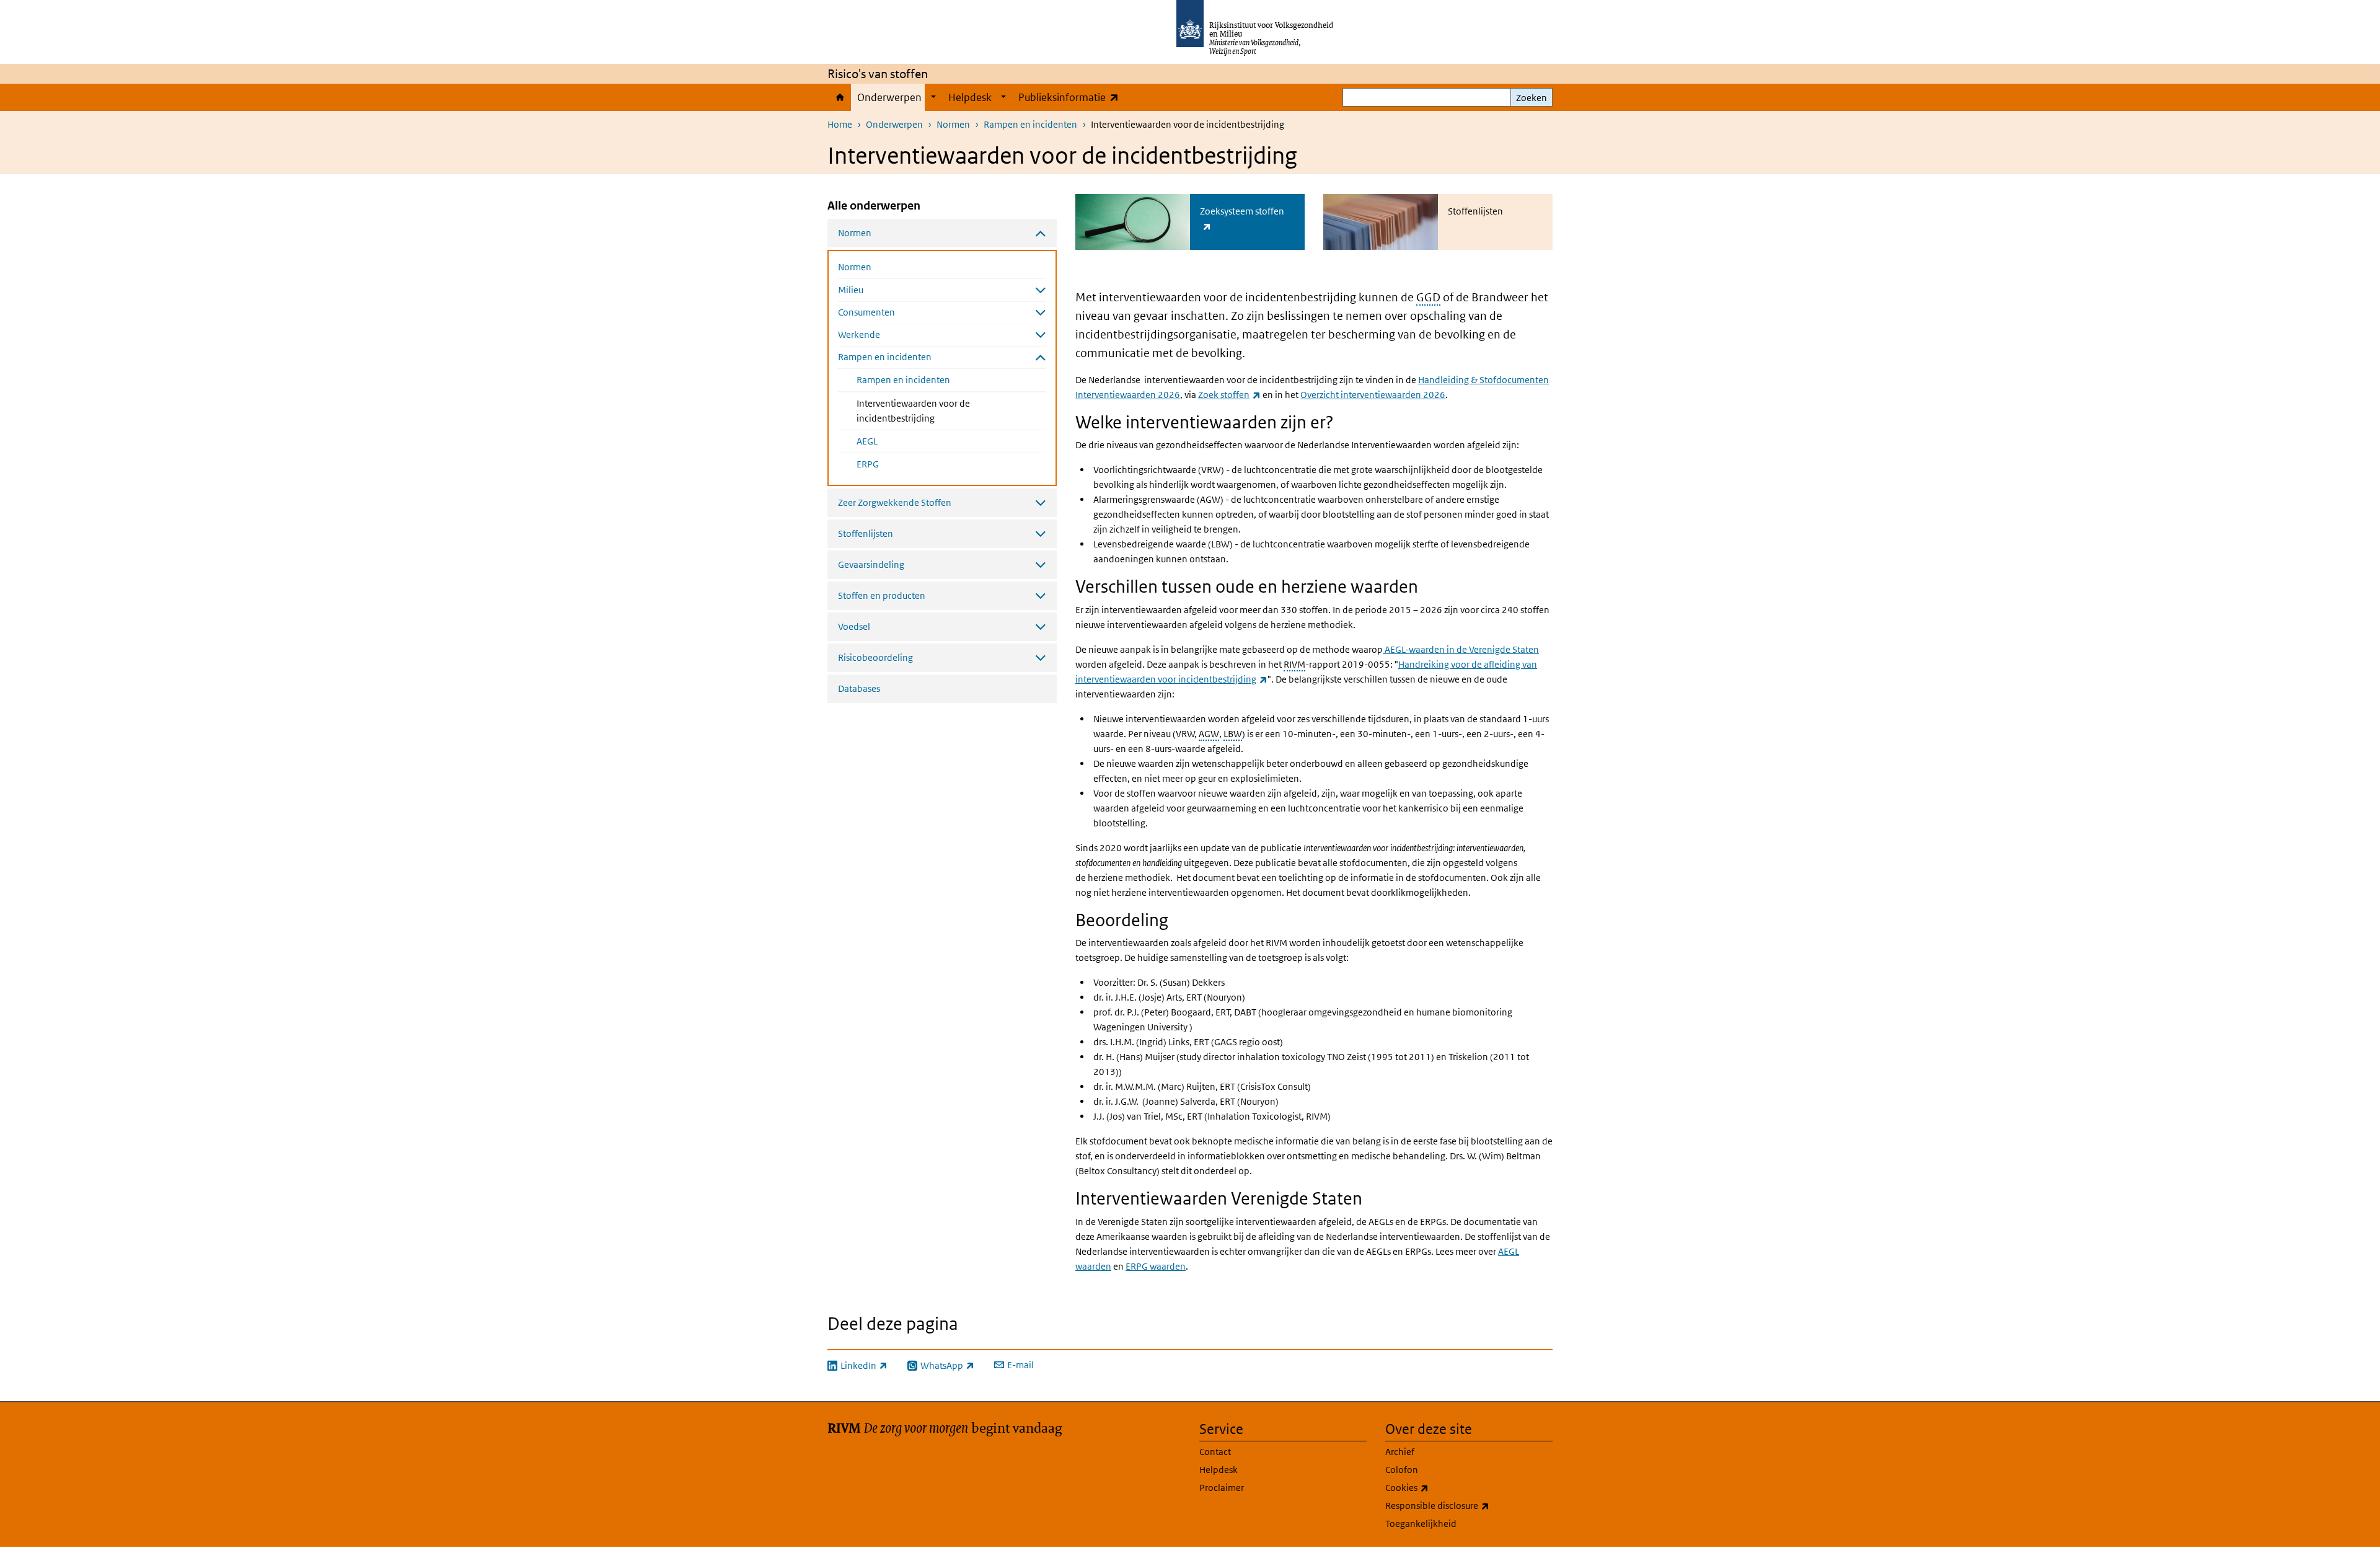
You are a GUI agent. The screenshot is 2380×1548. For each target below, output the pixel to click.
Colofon (1402, 1470)
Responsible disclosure (1465, 1505)
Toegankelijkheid (1421, 1524)
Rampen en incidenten (1030, 124)
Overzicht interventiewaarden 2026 (1373, 395)
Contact (1215, 1452)
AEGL (867, 441)
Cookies (1434, 1487)
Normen (953, 124)
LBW (1233, 734)
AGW (1209, 734)
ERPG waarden (1156, 1266)
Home (839, 97)
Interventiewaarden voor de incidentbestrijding (928, 411)
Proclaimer (1222, 1488)
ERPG (868, 464)
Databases (859, 688)
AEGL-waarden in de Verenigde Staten (1461, 649)
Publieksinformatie (1071, 97)
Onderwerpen (889, 97)
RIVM (1294, 664)
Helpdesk (970, 97)
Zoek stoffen (1229, 395)
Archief (1400, 1452)
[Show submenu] (933, 97)
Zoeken (1532, 98)
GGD (1428, 297)
